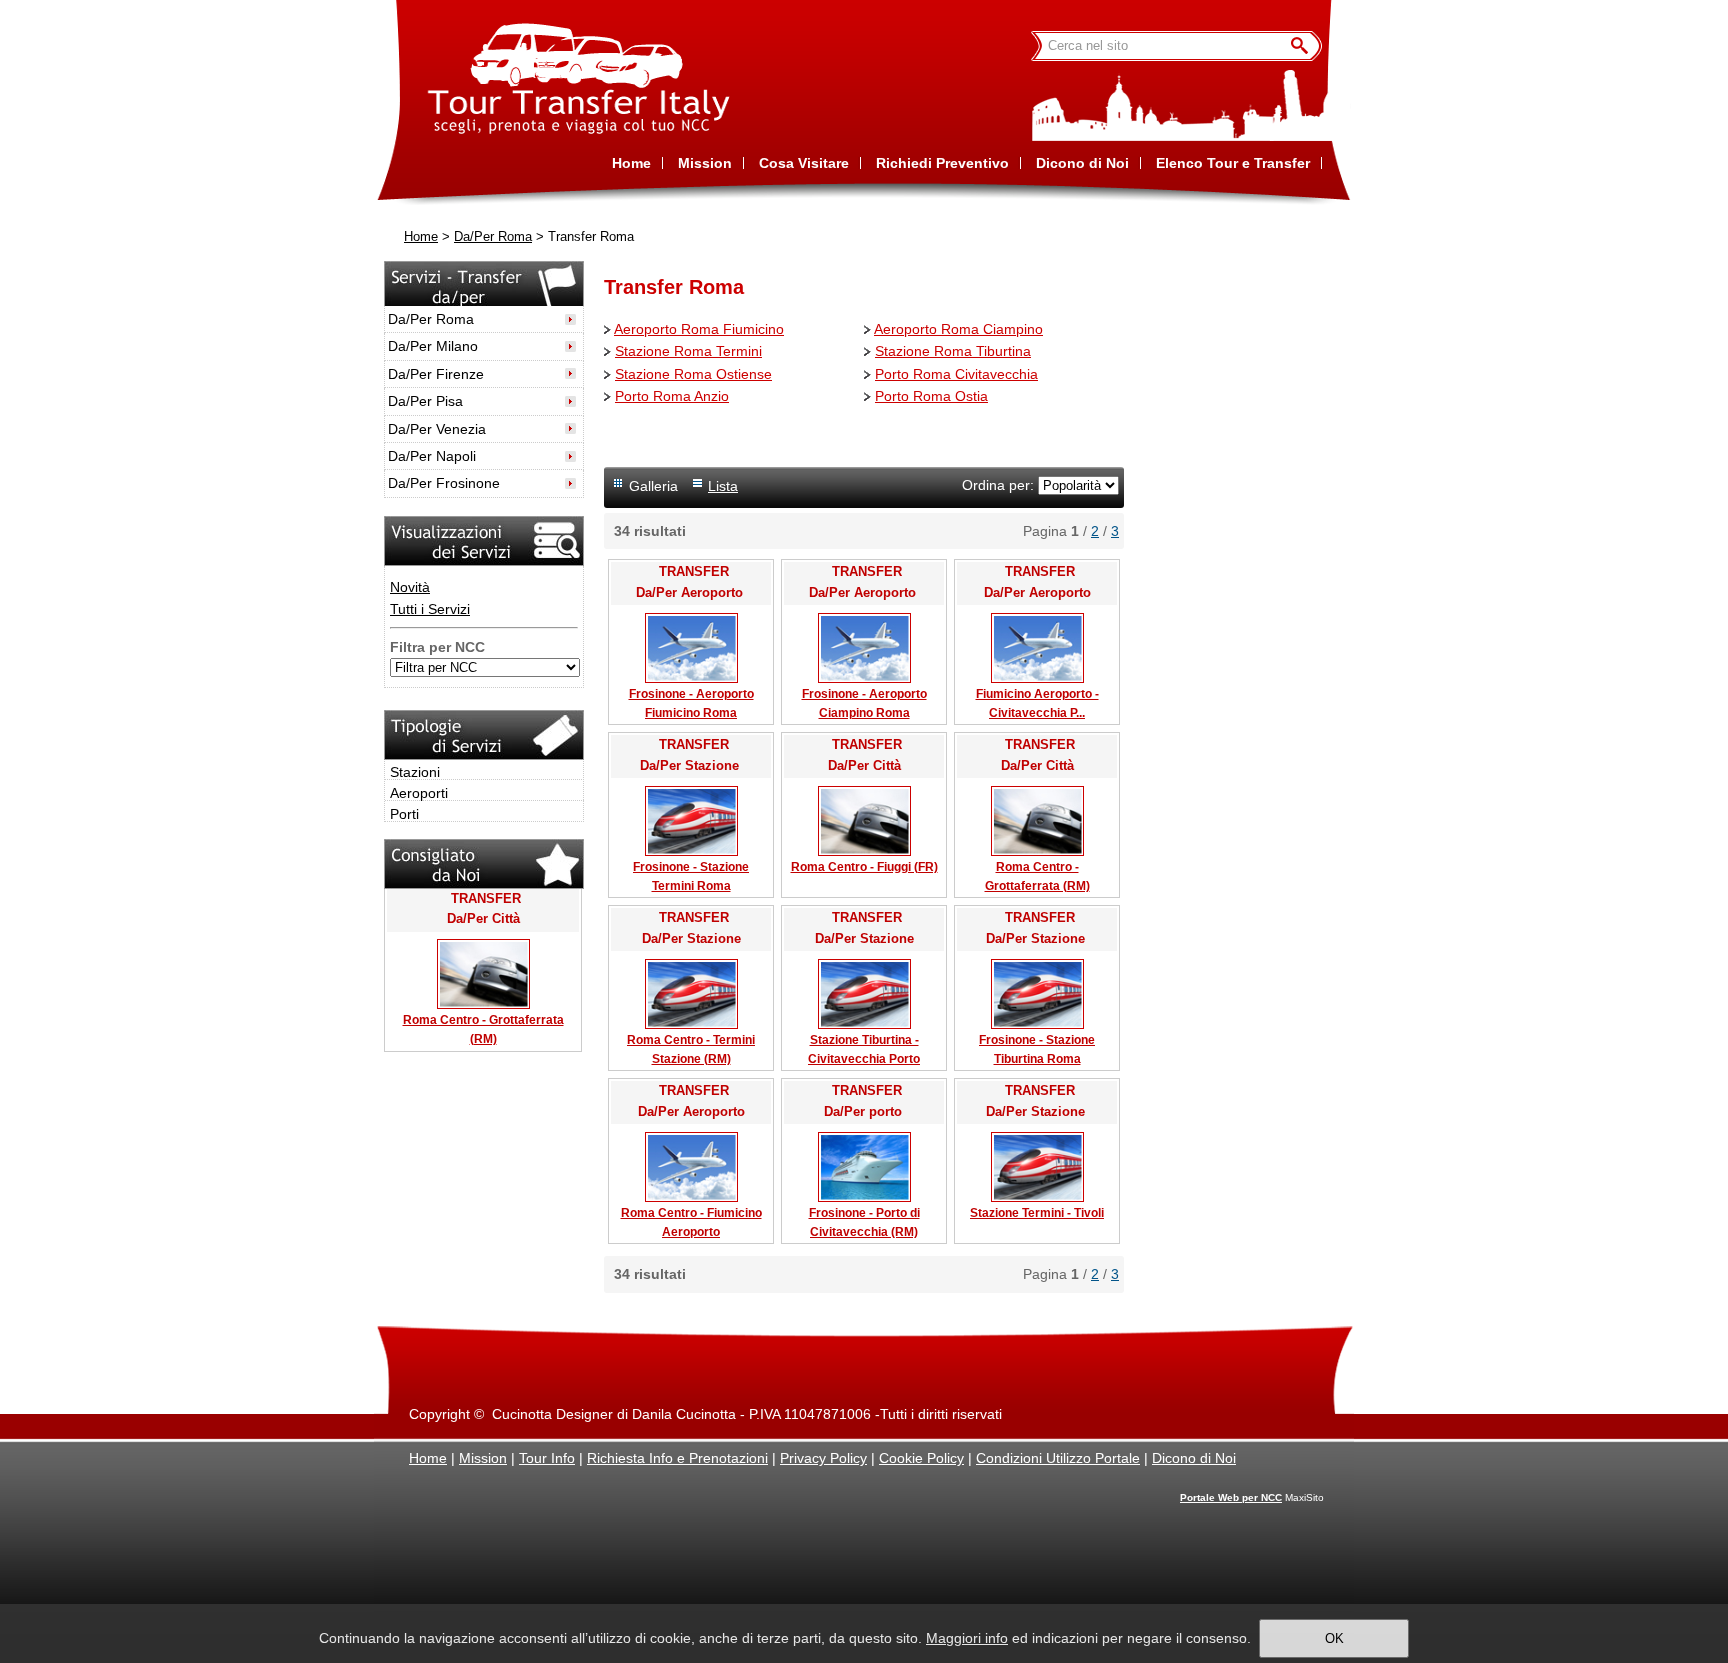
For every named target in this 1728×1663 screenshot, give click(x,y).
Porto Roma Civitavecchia (956, 374)
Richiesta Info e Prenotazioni (677, 1458)
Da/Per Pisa (425, 401)
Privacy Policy (823, 1458)
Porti (404, 814)
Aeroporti (419, 793)
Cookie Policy (921, 1458)
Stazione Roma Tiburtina (953, 351)
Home (421, 237)
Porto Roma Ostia (931, 396)
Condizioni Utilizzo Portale (1058, 1458)
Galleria (653, 486)
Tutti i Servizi (430, 609)
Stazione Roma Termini (688, 351)
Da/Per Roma (493, 237)
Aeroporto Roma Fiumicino (699, 329)
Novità (410, 587)
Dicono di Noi (1194, 1458)
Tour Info (547, 1458)
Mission (483, 1458)
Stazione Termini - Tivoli (1037, 1213)
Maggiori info (967, 1638)
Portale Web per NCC (1231, 1497)
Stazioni (415, 772)
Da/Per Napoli (432, 456)
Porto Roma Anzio (672, 396)
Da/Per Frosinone (444, 483)
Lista (723, 486)
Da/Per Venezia (437, 429)
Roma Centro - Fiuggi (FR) (864, 867)
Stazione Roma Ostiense (693, 374)
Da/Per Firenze (436, 374)
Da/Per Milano (433, 346)
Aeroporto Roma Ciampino (958, 329)
